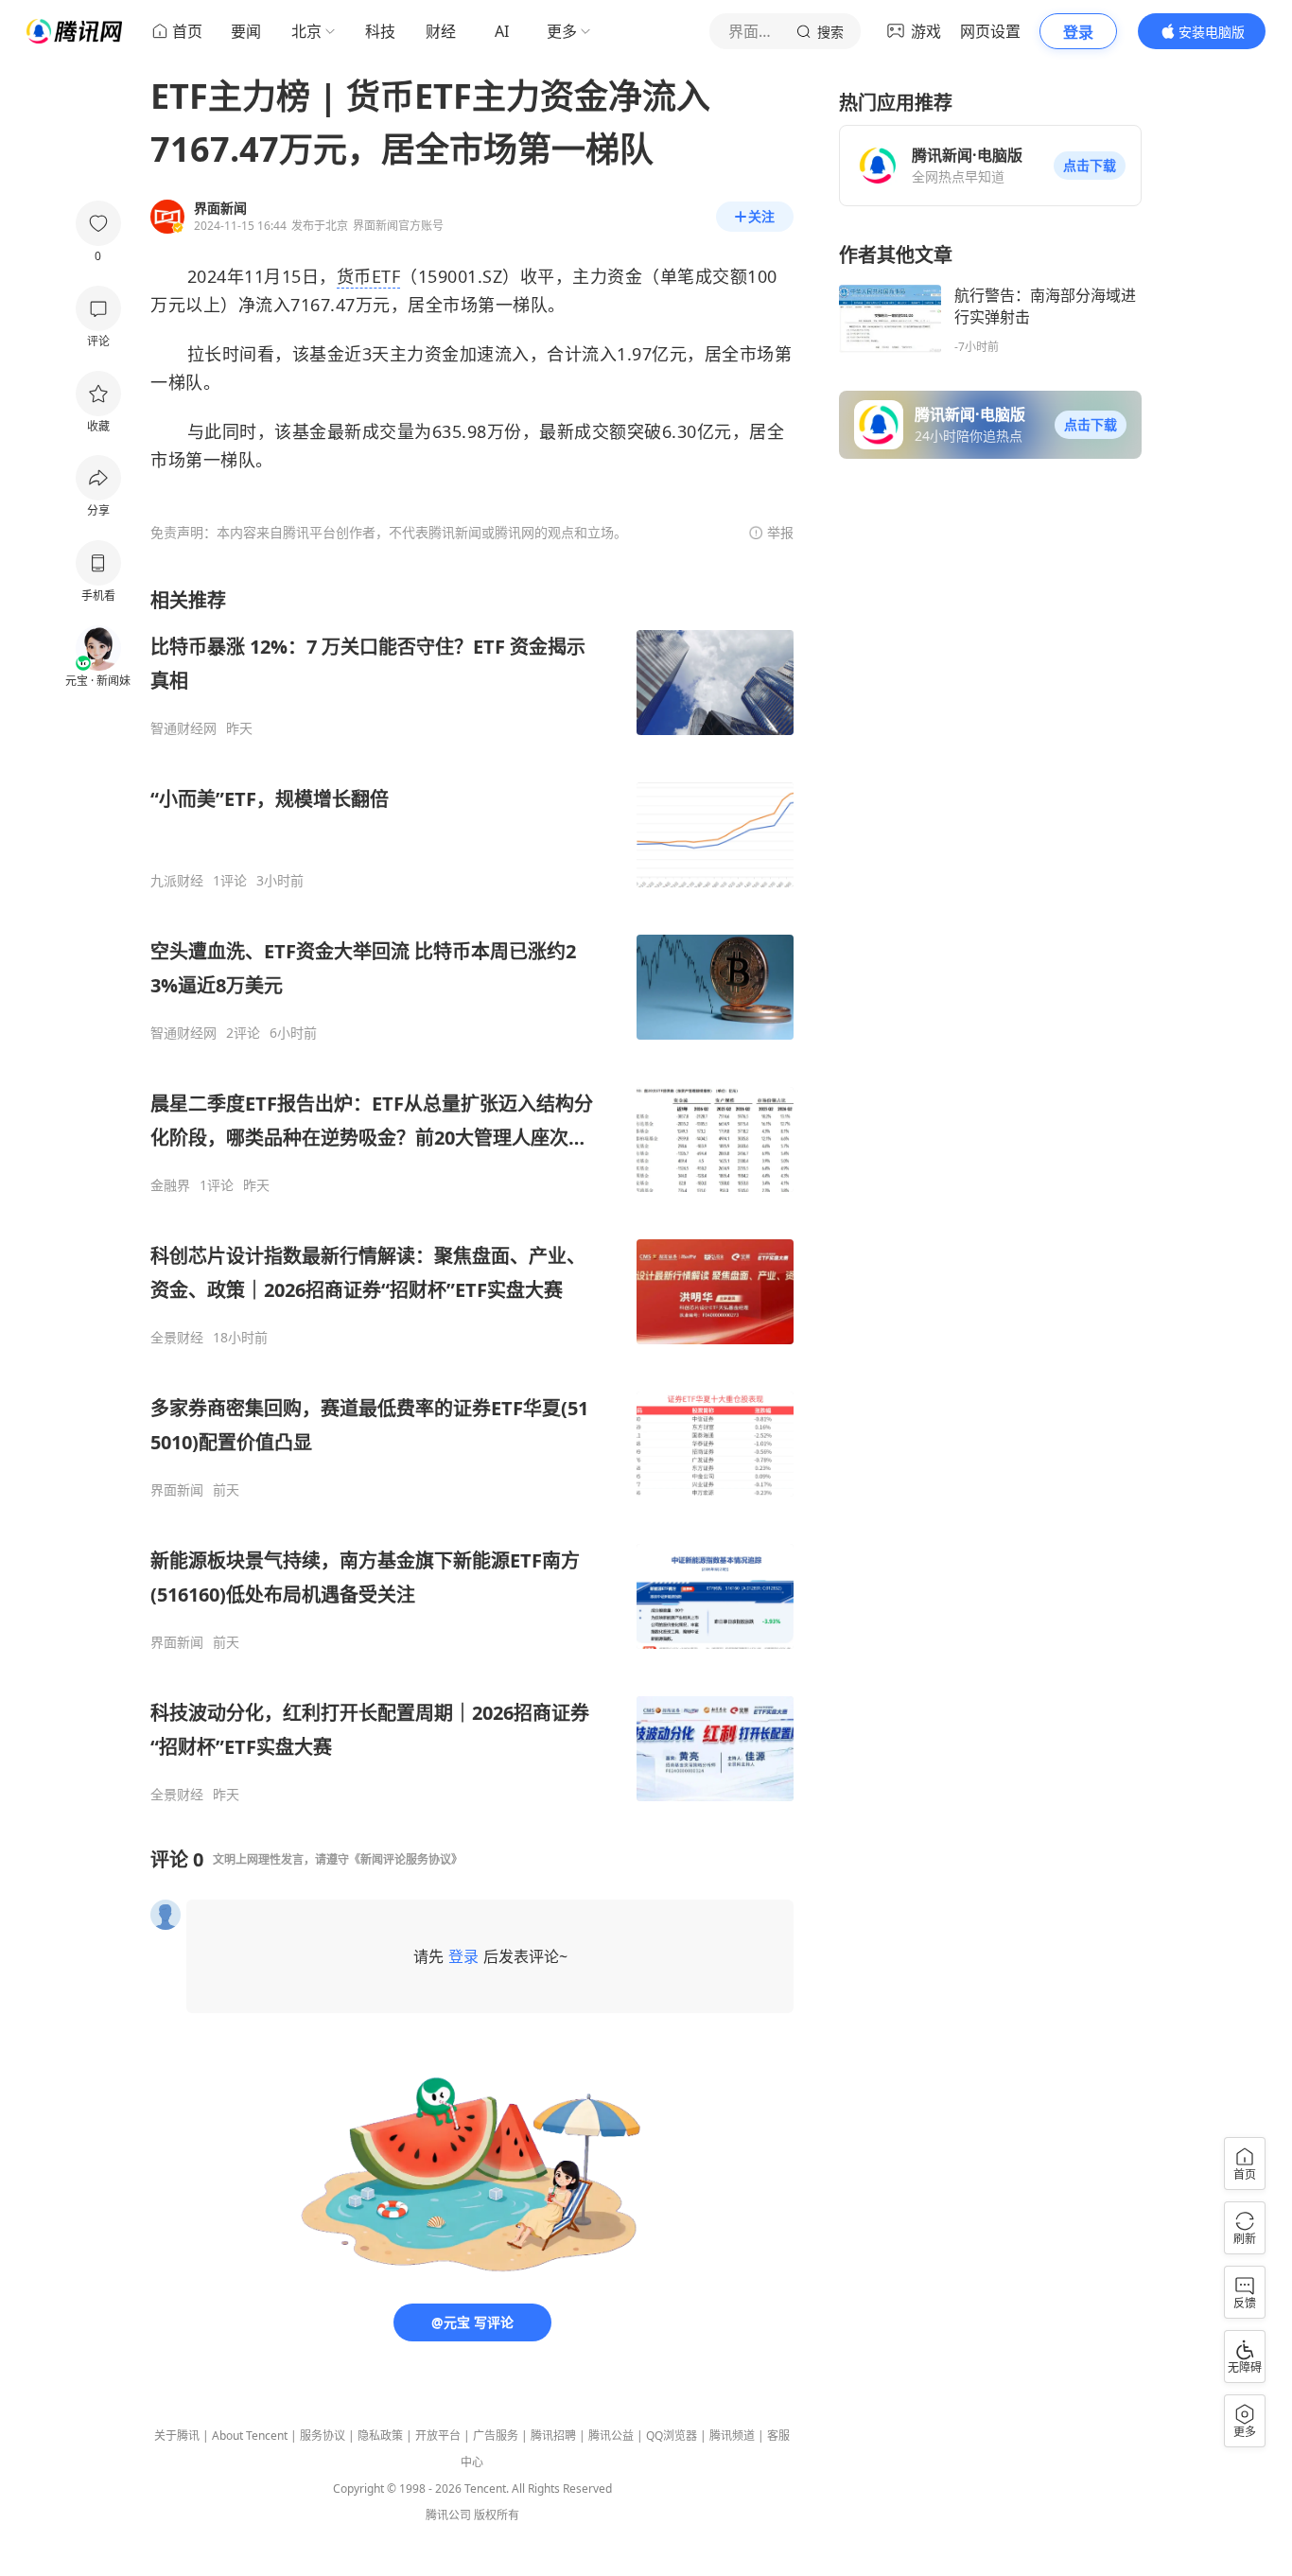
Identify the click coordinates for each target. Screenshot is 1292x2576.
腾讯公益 (611, 2436)
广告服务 (496, 2436)
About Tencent (250, 2436)
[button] (1090, 166)
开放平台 (438, 2436)
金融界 (170, 1185)
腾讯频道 (732, 2436)
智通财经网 (183, 728)
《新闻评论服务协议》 (406, 1859)
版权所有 (497, 2515)
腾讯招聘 (553, 2436)
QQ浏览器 (672, 2436)
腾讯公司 (448, 2515)
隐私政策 (380, 2436)
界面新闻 (177, 1490)
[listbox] (472, 1195)
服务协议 (323, 2436)
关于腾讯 (177, 2436)
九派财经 (177, 881)
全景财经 (177, 1338)
